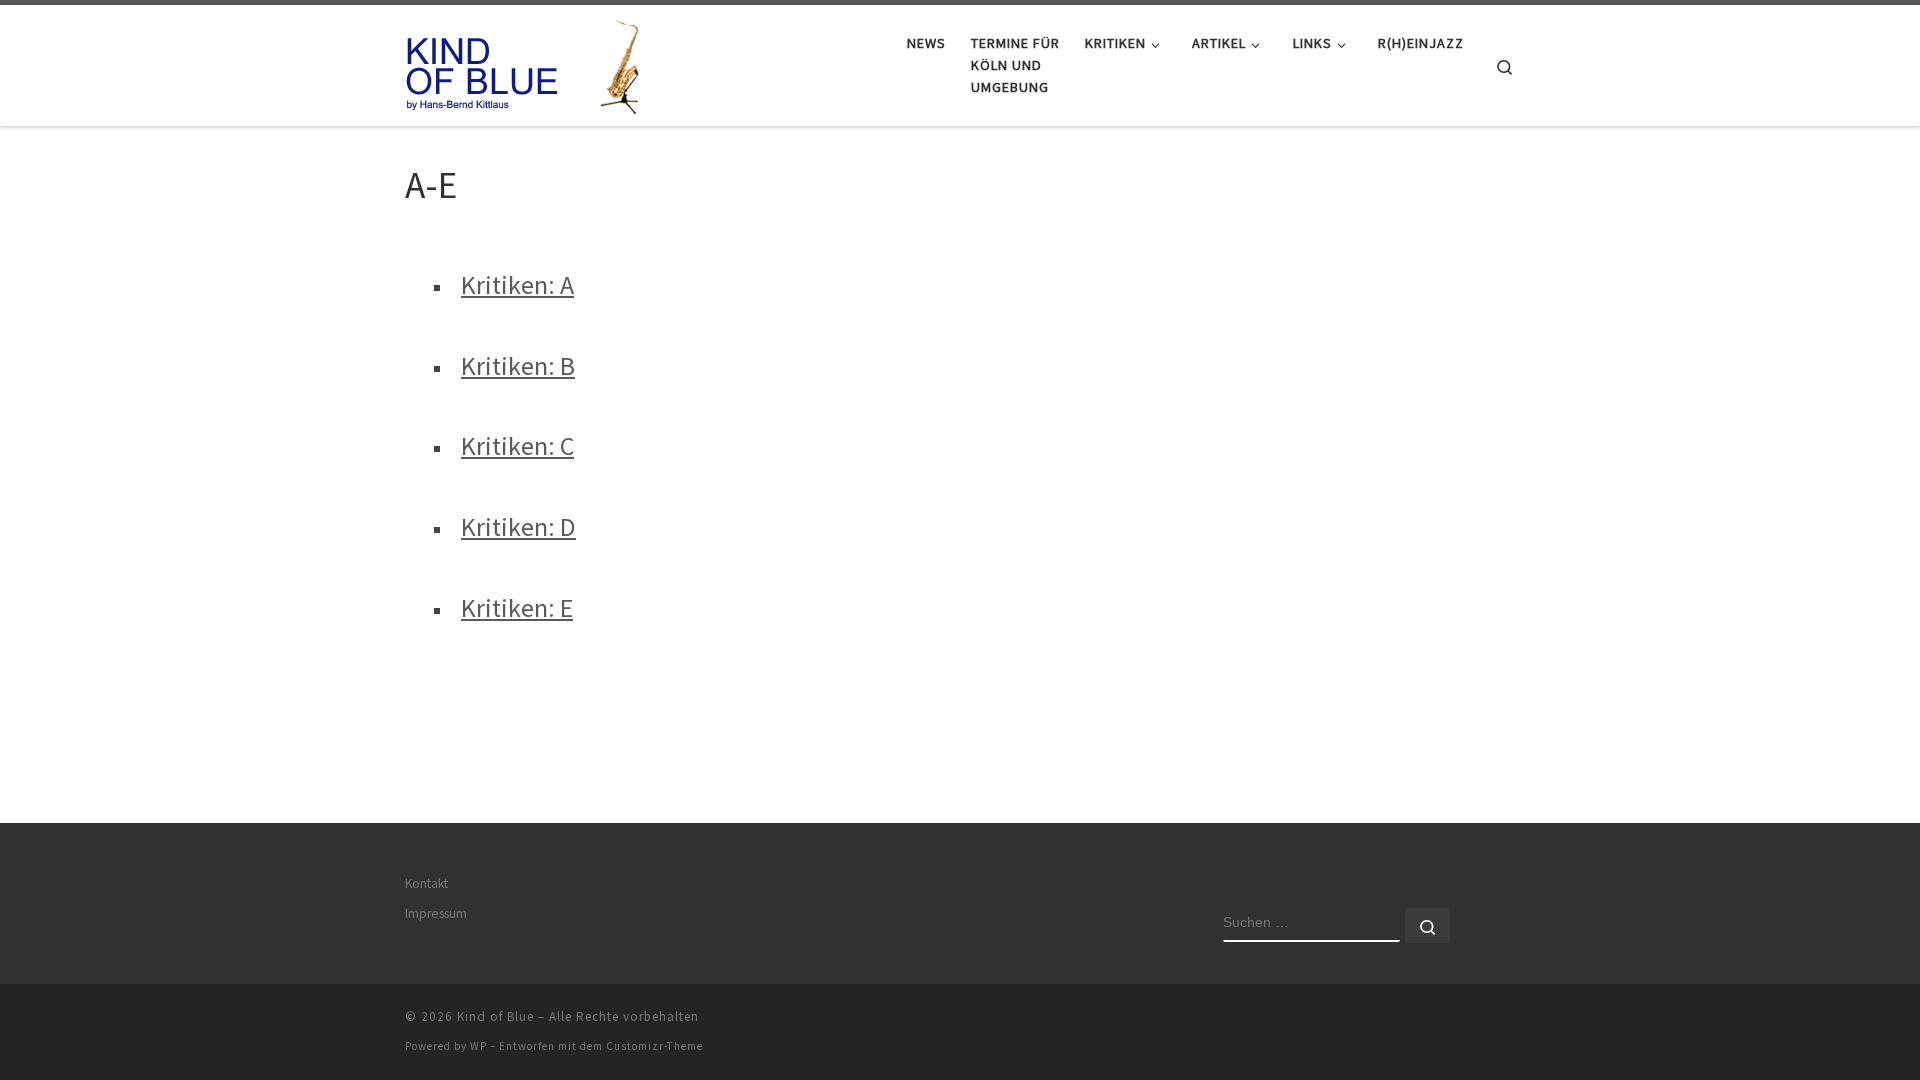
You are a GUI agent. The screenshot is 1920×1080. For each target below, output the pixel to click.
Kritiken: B (518, 365)
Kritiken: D (518, 526)
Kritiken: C (517, 445)
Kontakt (426, 883)
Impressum (436, 913)
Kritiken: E (517, 607)
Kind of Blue (495, 1016)
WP (478, 1046)
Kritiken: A (517, 284)
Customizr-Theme (654, 1046)
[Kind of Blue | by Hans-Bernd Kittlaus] (530, 61)
